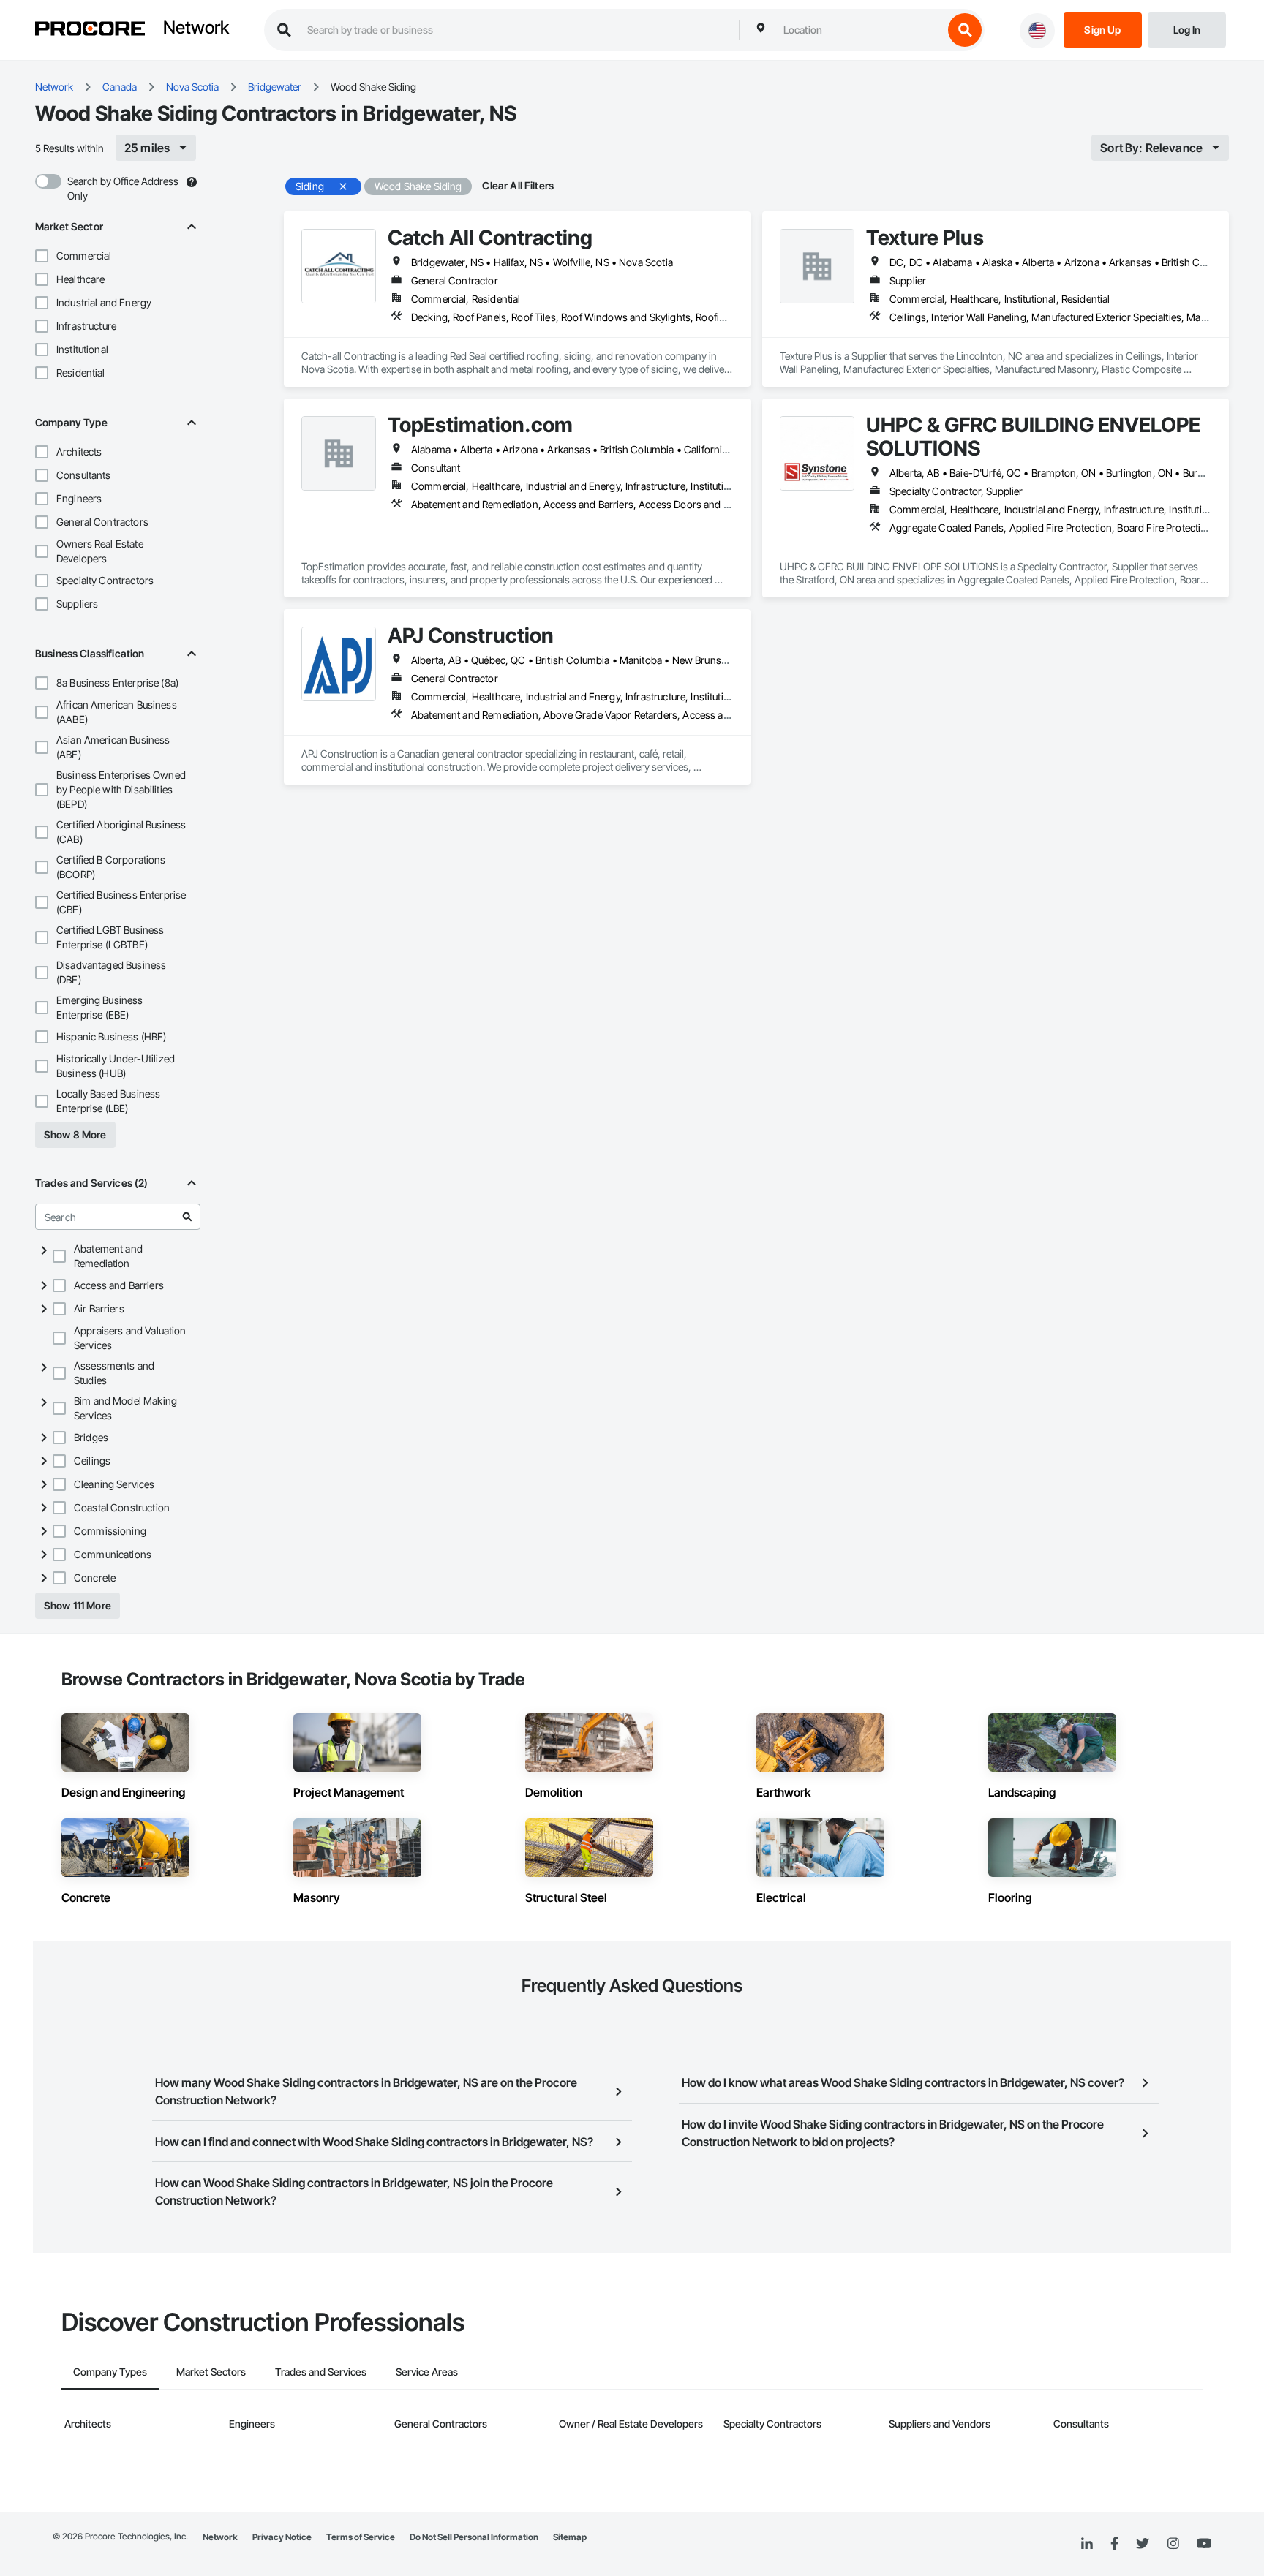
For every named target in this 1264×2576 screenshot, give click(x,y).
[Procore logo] (90, 30)
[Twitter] (1143, 2544)
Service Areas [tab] (427, 2372)
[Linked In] (1087, 2544)
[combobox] (859, 30)
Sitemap (570, 2537)
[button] (42, 256)
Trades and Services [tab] (321, 2372)
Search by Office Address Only (123, 188)
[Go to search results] (187, 1217)
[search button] (965, 30)
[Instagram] (1173, 2544)
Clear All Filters (518, 185)
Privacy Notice (282, 2537)
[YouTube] (1204, 2544)
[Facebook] (1114, 2544)
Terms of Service (361, 2537)
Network (196, 29)
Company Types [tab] (110, 2372)
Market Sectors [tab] (211, 2372)
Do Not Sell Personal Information (474, 2537)
